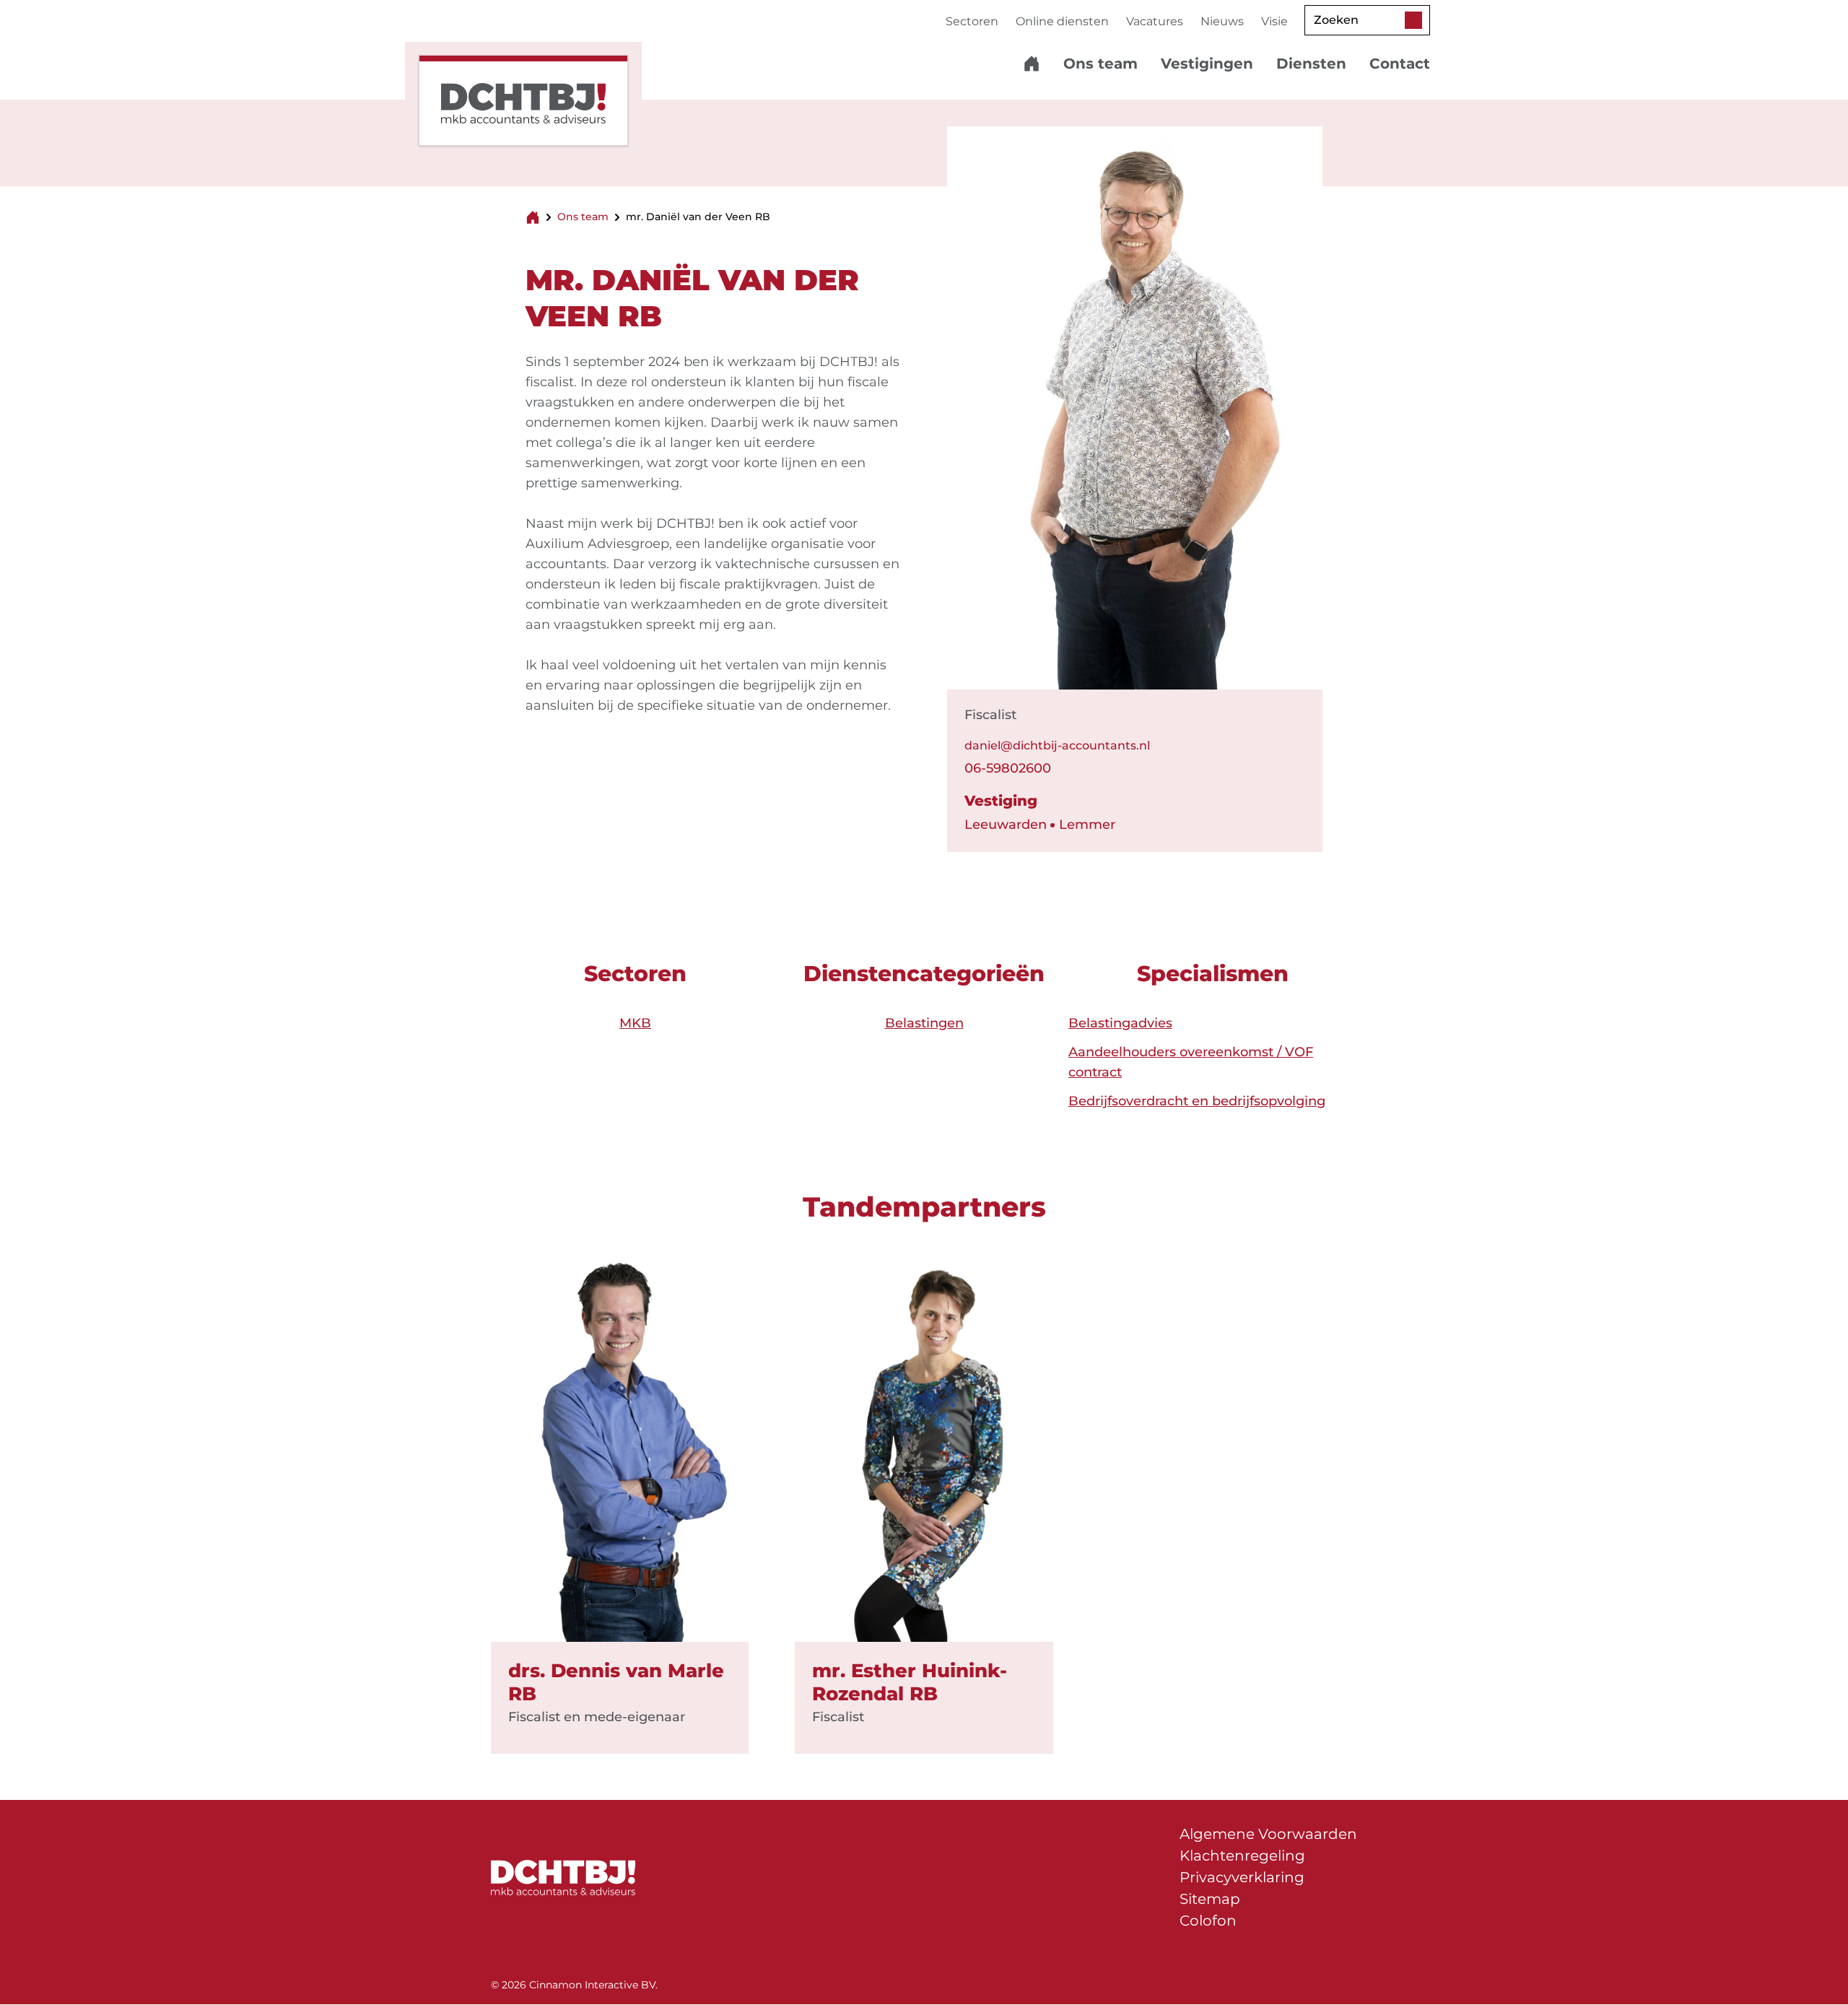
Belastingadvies (1120, 1023)
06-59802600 (1008, 768)
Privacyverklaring (1242, 1877)
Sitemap (1210, 1899)
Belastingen (924, 1023)
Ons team (583, 217)
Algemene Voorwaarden (1268, 1834)
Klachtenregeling (1242, 1856)
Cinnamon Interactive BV (592, 1985)
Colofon (1208, 1921)
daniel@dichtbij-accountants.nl (1057, 745)
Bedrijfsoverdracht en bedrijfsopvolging (1197, 1101)
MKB (635, 1023)
